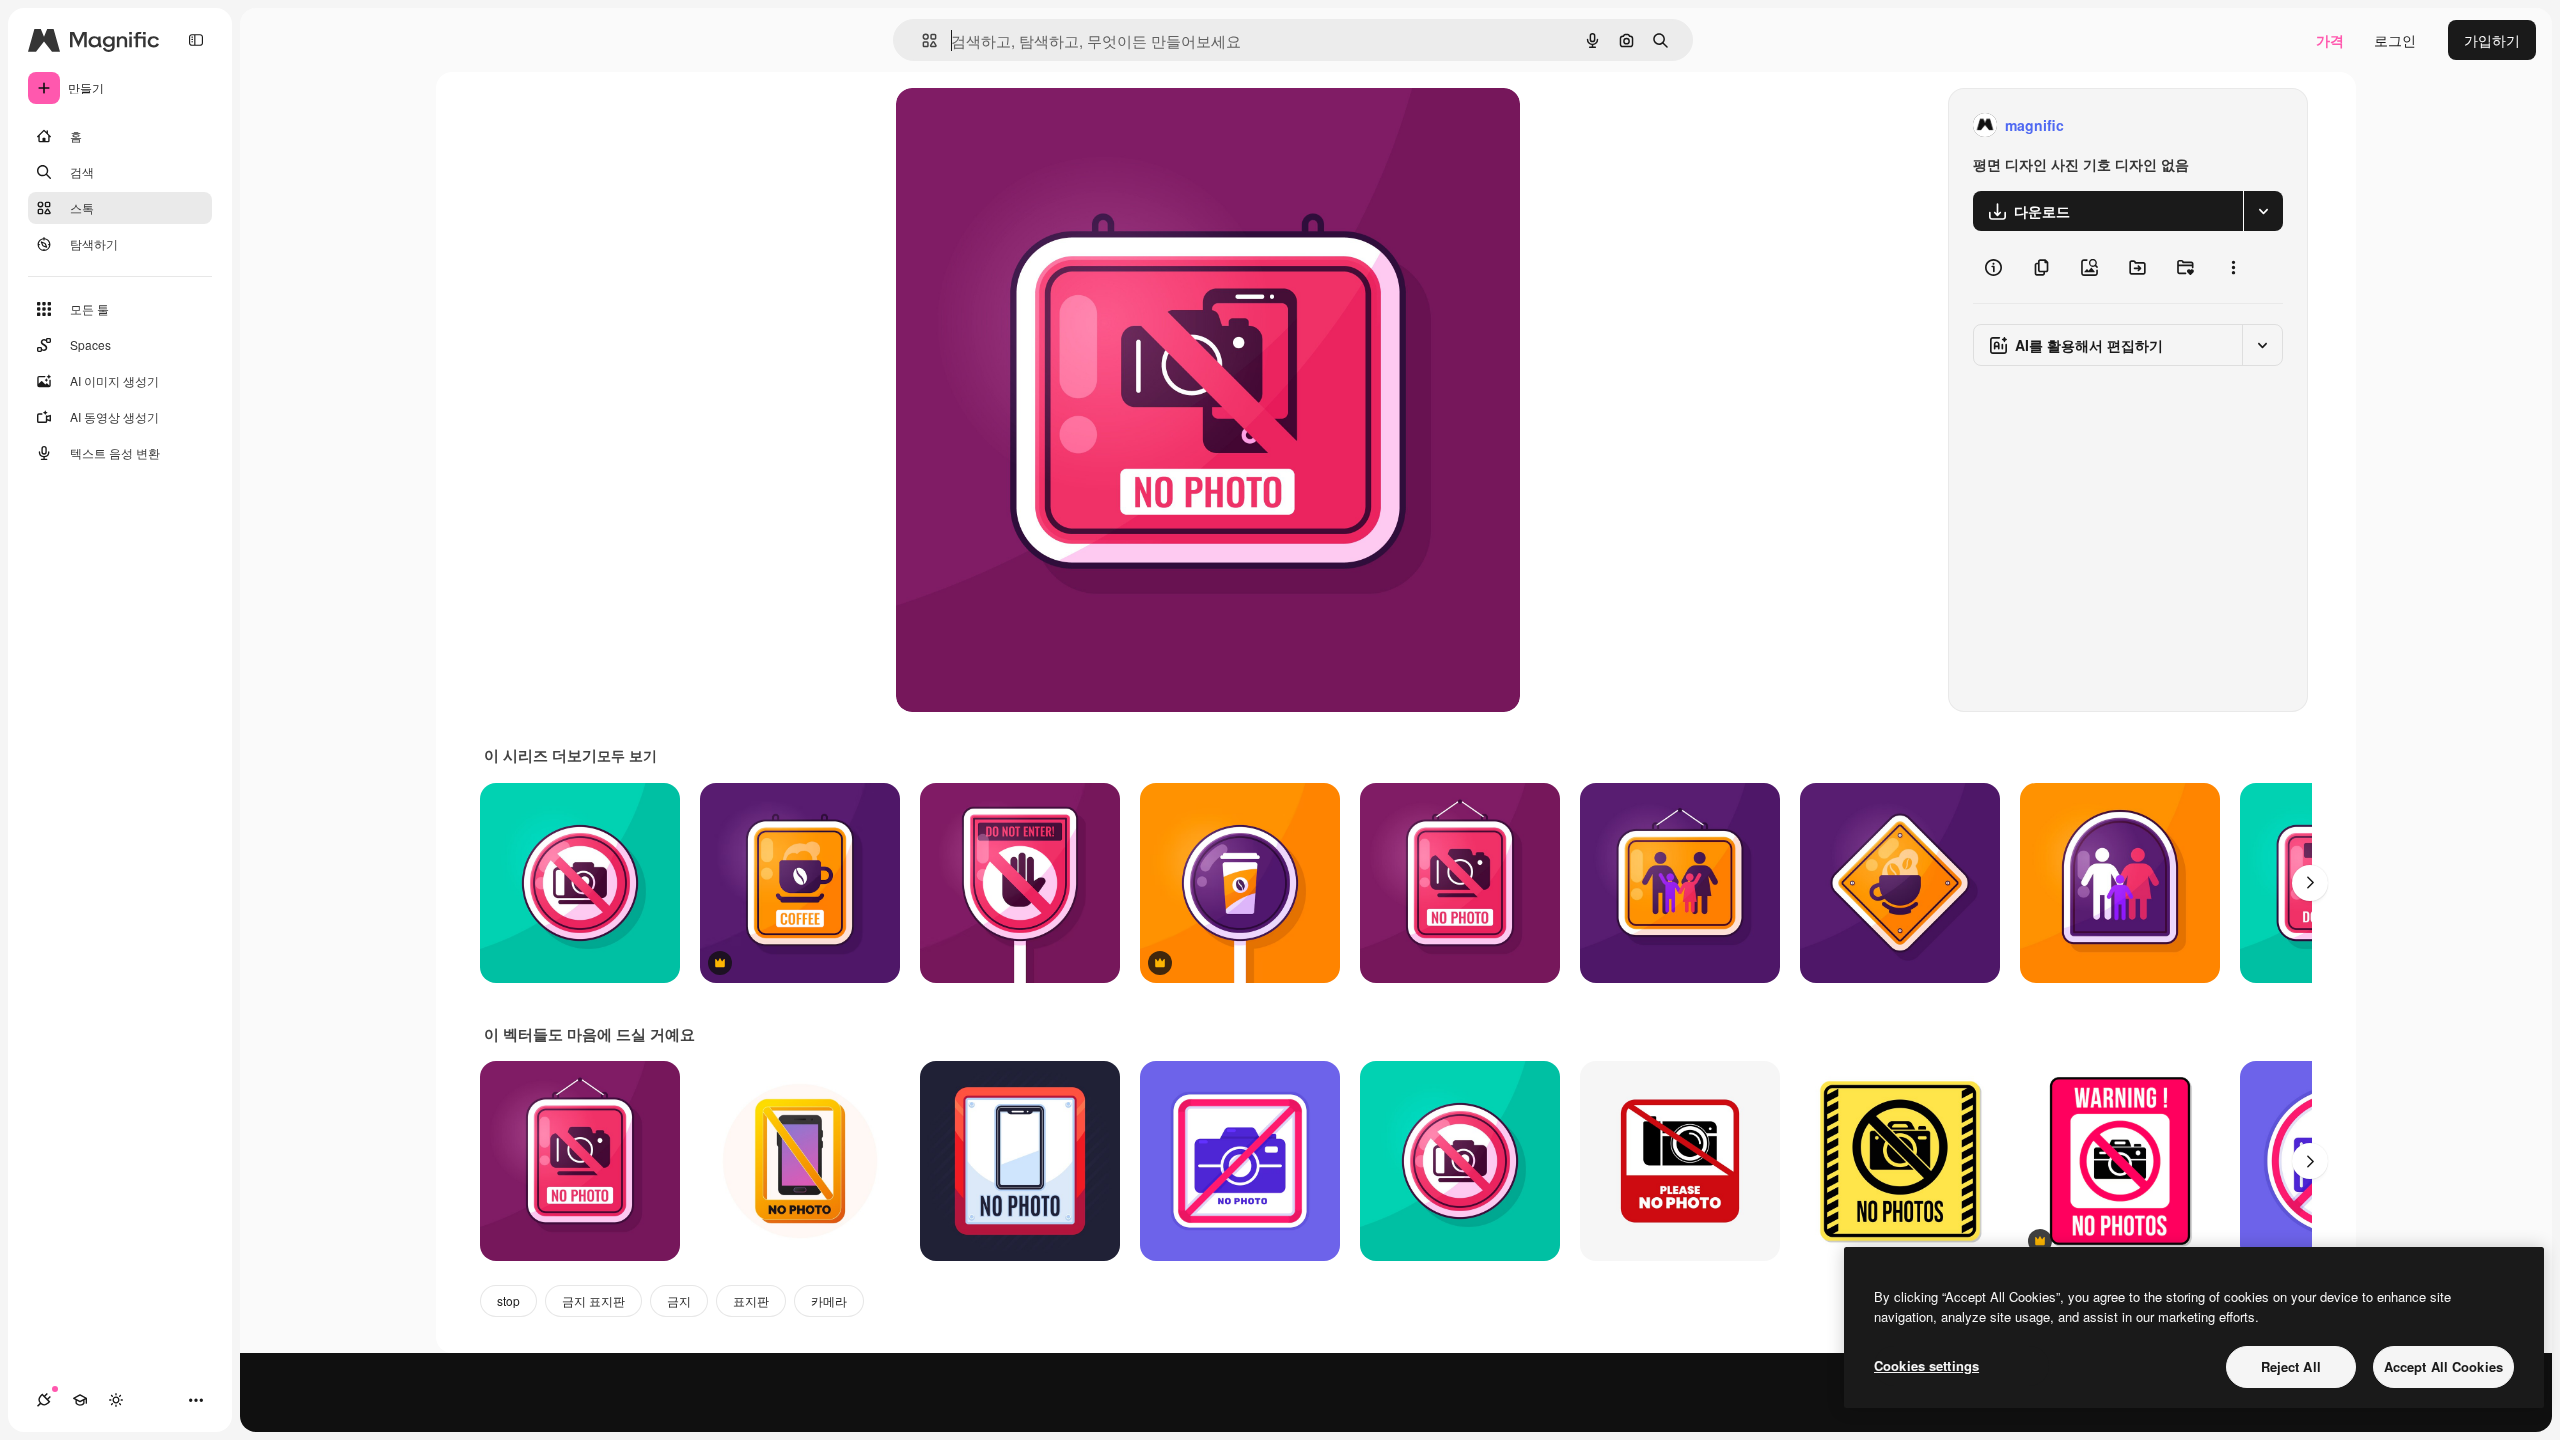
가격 (2330, 40)
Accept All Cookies (2443, 1366)
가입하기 (2492, 40)
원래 (1011, 125)
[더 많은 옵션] (2233, 267)
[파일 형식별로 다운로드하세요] (2263, 211)
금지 (679, 1300)
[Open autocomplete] (921, 40)
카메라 (829, 1300)
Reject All (2291, 1366)
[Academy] (80, 1400)
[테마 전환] (116, 1400)
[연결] (44, 1400)
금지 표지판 (593, 1300)
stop (508, 1300)
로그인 (2395, 40)
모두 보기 (627, 755)
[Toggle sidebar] (196, 40)
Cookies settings (1926, 1365)
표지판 (751, 1300)
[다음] (2310, 883)
